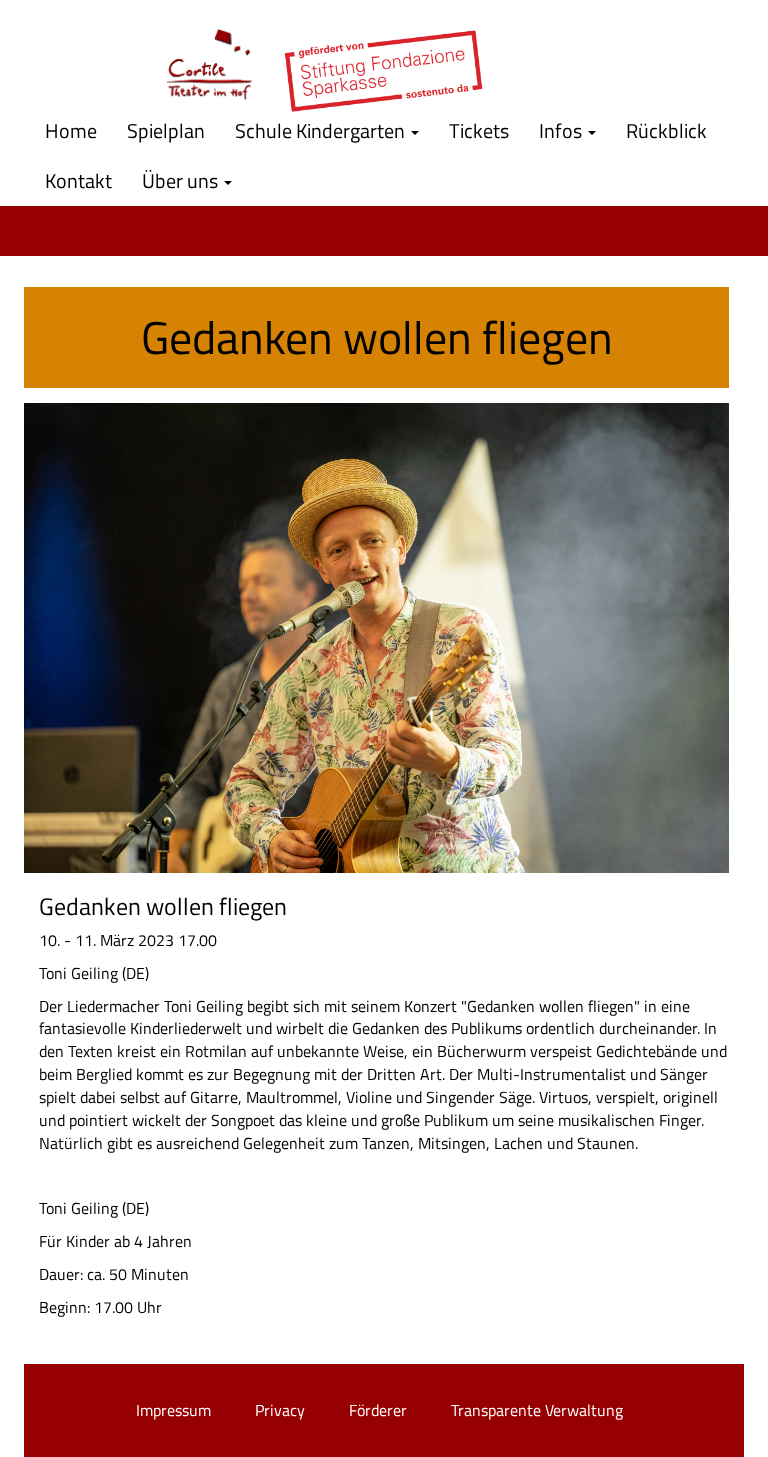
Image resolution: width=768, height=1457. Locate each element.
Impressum (173, 1410)
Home (71, 130)
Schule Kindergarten (322, 130)
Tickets (479, 130)
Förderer (378, 1410)
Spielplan (166, 130)
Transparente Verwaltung (537, 1410)
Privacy (280, 1410)
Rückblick (666, 130)
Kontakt (78, 180)
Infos (562, 130)
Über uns (182, 180)
